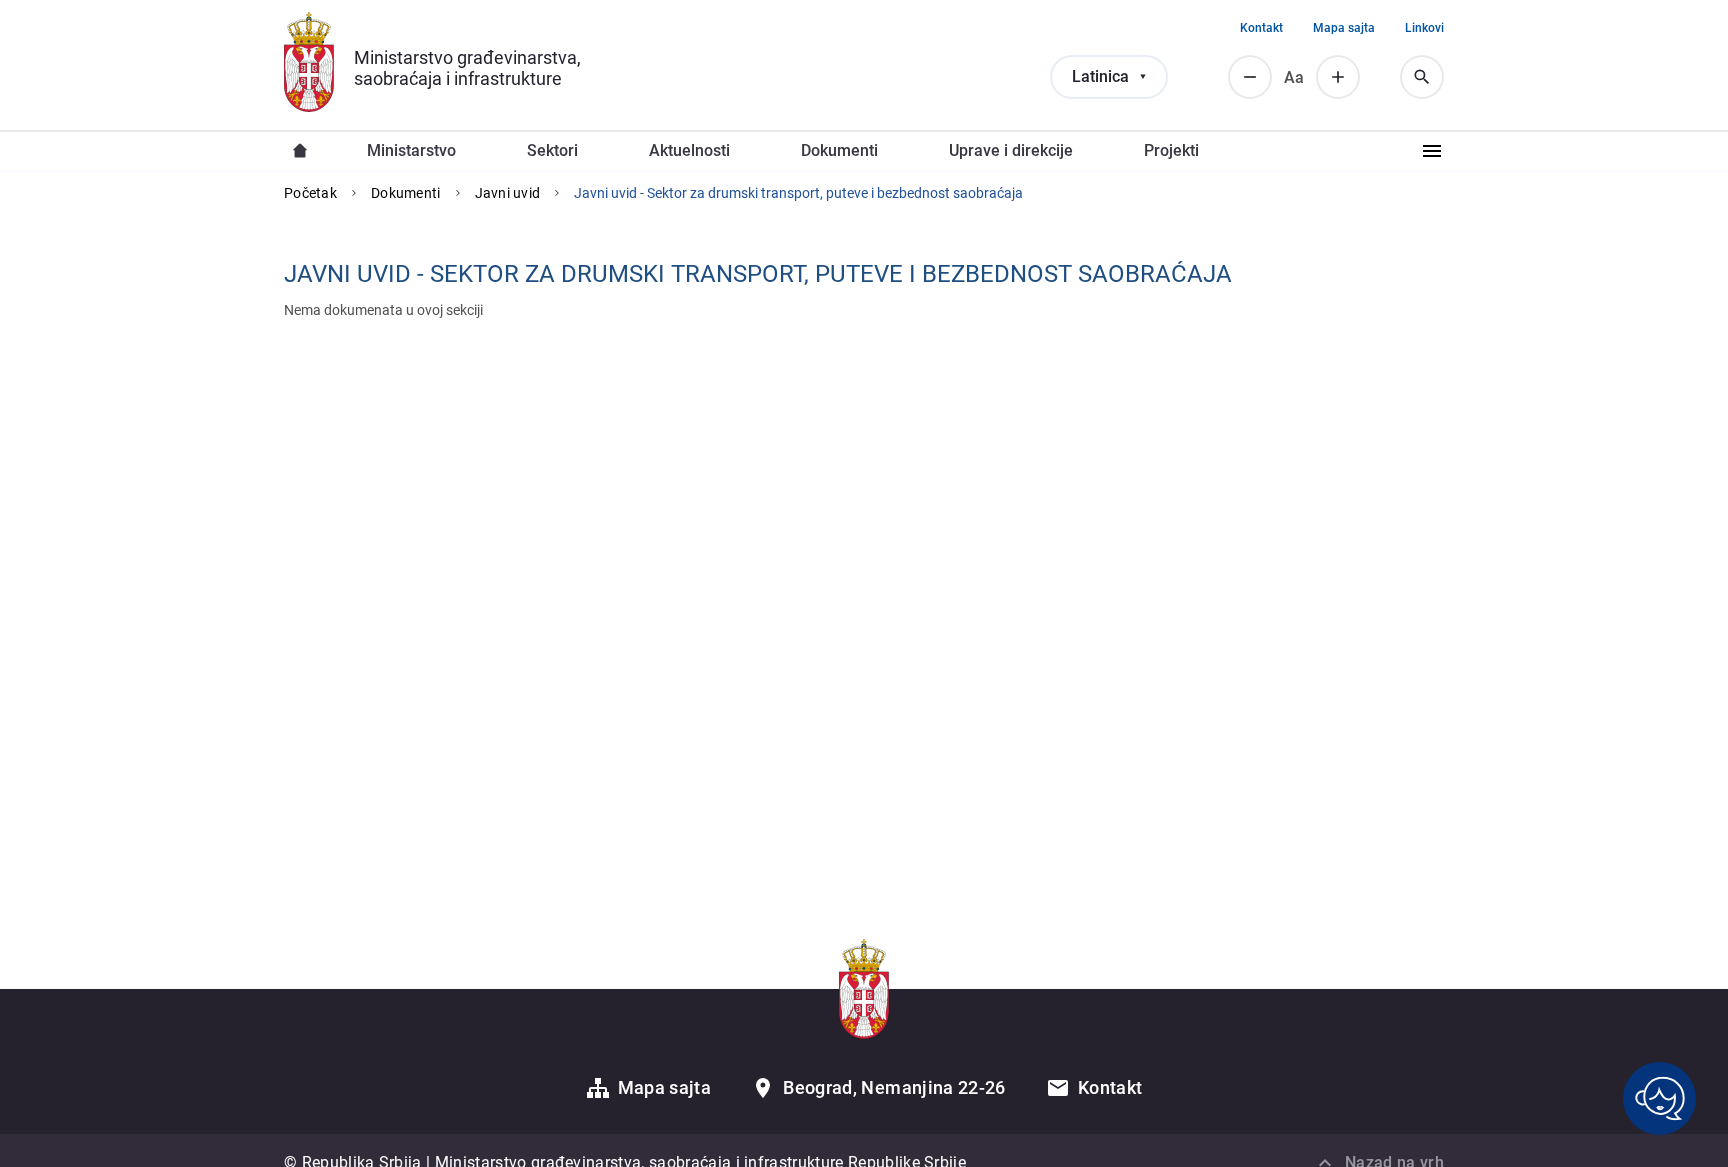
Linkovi (1424, 28)
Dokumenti (406, 193)
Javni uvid (508, 193)
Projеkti (1171, 150)
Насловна (300, 151)
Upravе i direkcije (1011, 150)
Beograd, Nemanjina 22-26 (894, 1087)
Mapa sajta (1344, 28)
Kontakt (1261, 28)
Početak (310, 193)
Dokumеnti (839, 150)
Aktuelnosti (689, 150)
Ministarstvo (411, 150)
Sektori (552, 150)
